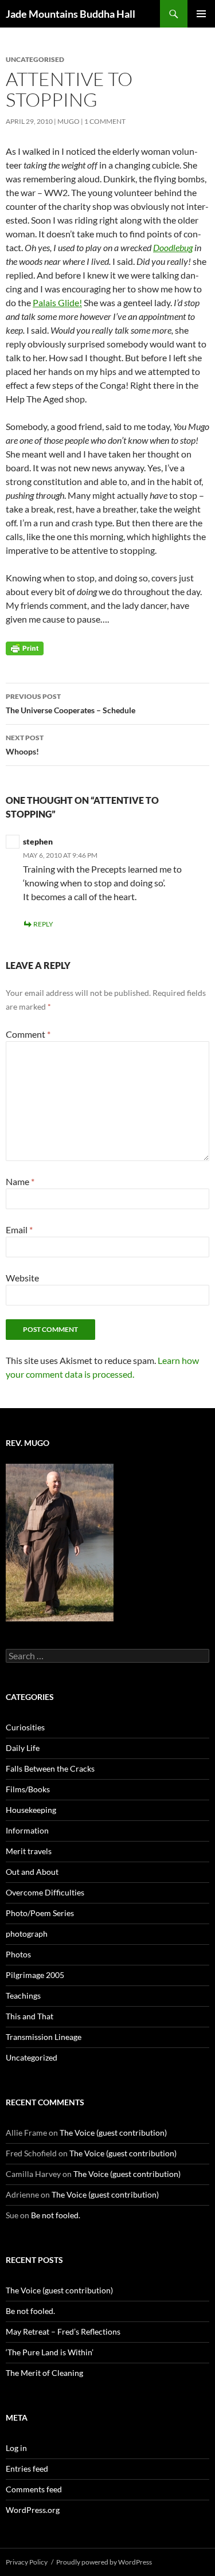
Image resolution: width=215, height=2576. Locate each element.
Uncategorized (32, 2057)
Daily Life (23, 1748)
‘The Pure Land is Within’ (50, 2352)
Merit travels (29, 1851)
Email (19, 1230)
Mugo (69, 121)
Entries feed (27, 2468)
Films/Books (28, 1789)
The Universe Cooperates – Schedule (71, 703)
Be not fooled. (56, 2215)
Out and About (32, 1872)
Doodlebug (173, 247)
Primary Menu (201, 14)
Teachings (23, 1995)
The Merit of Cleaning (44, 2373)
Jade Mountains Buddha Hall (71, 14)
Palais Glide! (57, 302)
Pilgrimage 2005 (35, 1975)
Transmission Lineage (44, 2037)
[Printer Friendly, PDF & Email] (25, 648)
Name (20, 1181)
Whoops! (25, 745)
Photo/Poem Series (40, 1913)
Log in (16, 2448)
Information (27, 1830)
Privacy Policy (27, 2562)
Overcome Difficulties (45, 1892)
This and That (30, 2016)
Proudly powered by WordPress (104, 2562)
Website (22, 1278)
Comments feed (34, 2489)
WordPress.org (33, 2510)
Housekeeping (31, 1810)
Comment (28, 1034)
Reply (43, 924)
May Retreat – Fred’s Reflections (63, 2331)
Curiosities (25, 1727)
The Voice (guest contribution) (113, 2133)
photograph (27, 1934)
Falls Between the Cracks (50, 1768)
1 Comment (105, 121)
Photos (18, 1954)
